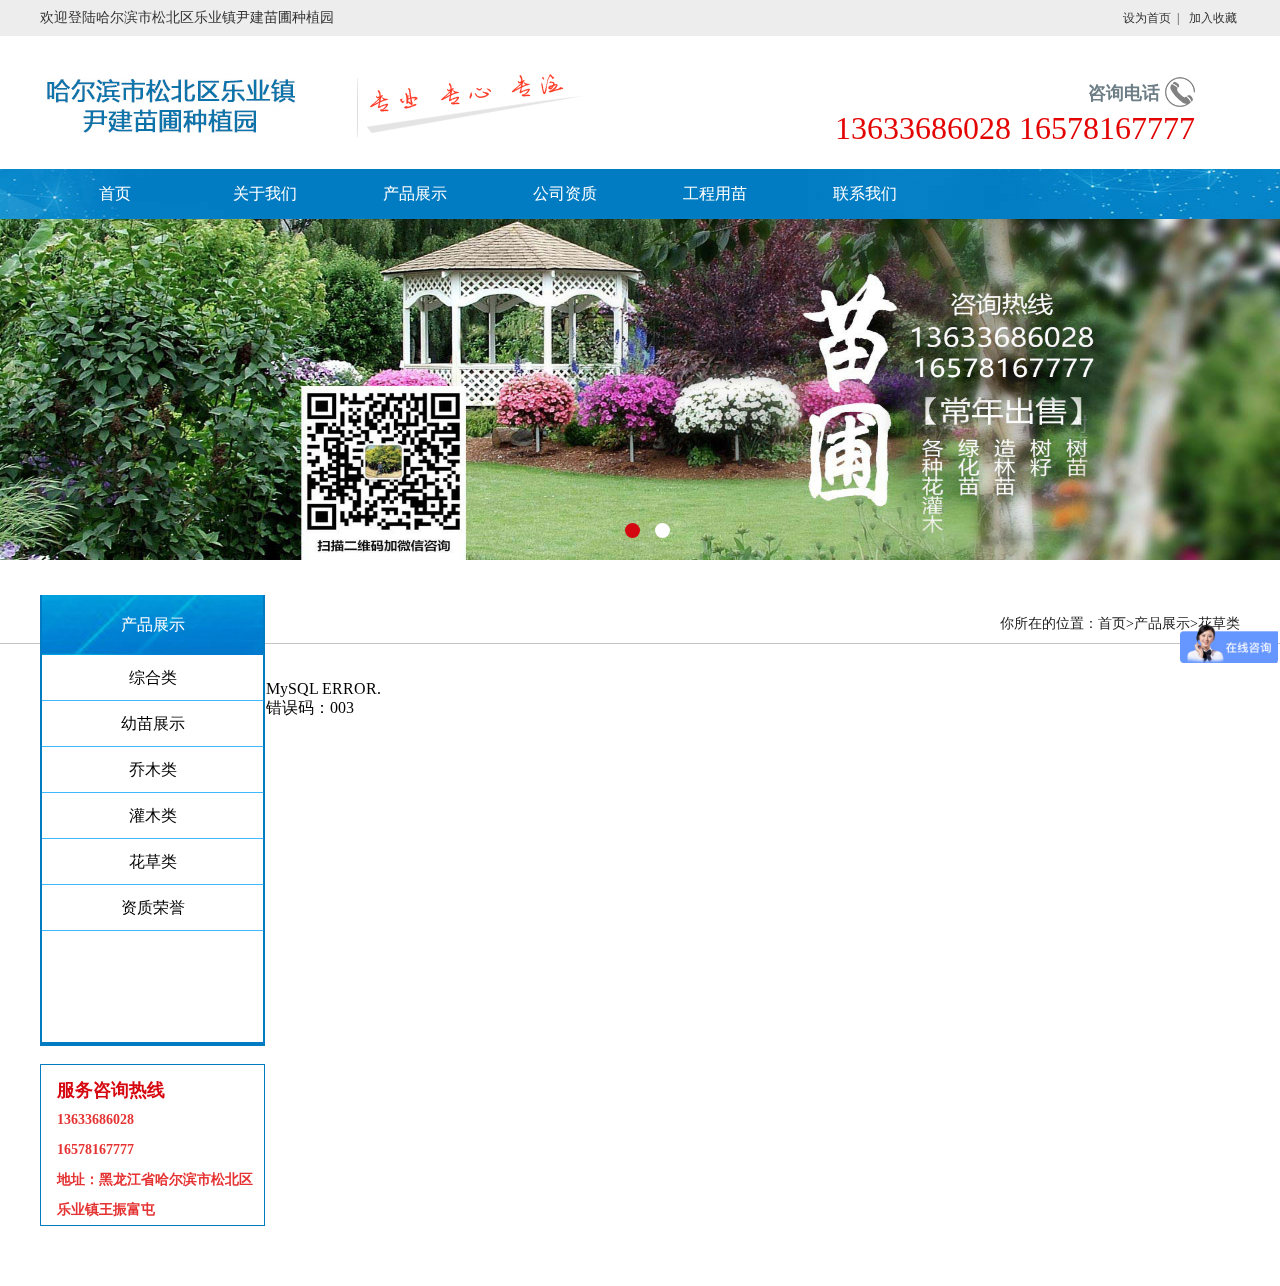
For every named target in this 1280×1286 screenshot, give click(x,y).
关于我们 (265, 193)
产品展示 (415, 193)
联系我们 (865, 193)
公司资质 (565, 193)
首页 (115, 193)
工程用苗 (715, 193)
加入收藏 (1213, 18)
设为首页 (1147, 18)
